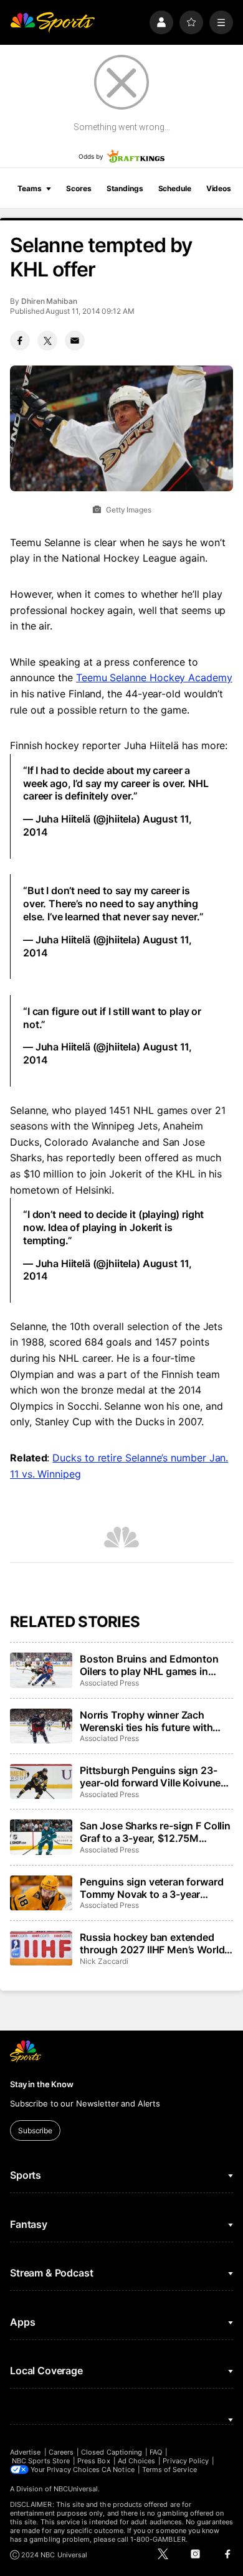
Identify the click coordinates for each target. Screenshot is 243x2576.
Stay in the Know (42, 2084)
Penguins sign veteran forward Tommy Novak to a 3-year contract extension (151, 1888)
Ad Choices (137, 2461)
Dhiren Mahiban (49, 301)
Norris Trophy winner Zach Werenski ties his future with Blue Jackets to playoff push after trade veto (147, 1721)
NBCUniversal (76, 2489)
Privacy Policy (186, 2461)
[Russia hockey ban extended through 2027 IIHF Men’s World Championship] (41, 1948)
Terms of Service (169, 2470)
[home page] (52, 22)
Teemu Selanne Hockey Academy (154, 677)
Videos (219, 188)
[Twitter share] (47, 341)
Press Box (94, 2461)
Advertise (26, 2452)
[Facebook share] (20, 341)
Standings (125, 188)
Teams (29, 188)
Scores (79, 188)
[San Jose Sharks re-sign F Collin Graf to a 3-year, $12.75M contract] (41, 1837)
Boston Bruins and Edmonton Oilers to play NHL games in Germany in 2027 (149, 1665)
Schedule (175, 188)
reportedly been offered (122, 1158)
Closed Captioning (112, 2452)
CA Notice (118, 2470)
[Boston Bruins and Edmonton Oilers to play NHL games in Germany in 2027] (41, 1670)
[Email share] (75, 341)
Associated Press (109, 1683)
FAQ (156, 2452)
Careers (61, 2452)
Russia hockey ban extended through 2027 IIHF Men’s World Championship (152, 1943)
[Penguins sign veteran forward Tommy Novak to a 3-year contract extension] (41, 1893)
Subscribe (35, 2130)
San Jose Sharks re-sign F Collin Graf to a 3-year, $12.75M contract (155, 1832)
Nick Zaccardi (104, 1961)
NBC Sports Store (41, 2461)
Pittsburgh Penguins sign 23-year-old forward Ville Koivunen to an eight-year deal (153, 1776)
